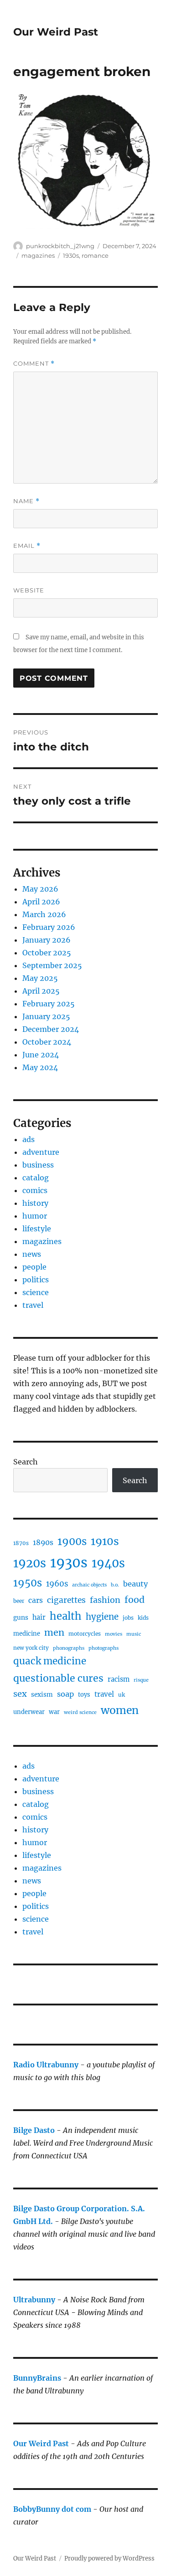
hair (39, 1617)
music (134, 1634)
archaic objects (89, 1585)
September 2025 (52, 965)
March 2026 (44, 914)
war (54, 1712)
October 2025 (47, 953)
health (66, 1616)
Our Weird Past (56, 32)
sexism (42, 1695)
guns (21, 1618)
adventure (41, 1152)
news (32, 1254)
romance (95, 255)
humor (35, 1216)
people (34, 1267)
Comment (34, 364)
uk (122, 1695)
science (36, 1292)
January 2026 (47, 940)
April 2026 (41, 902)
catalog (36, 1178)
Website (29, 590)
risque (141, 1680)
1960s (57, 1584)
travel (33, 1305)
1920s (30, 1563)
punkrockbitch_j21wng (60, 246)
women (120, 1710)
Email (27, 546)
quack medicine (50, 1661)
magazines (38, 255)
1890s (43, 1543)
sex (20, 1694)
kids (143, 1618)
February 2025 (49, 1004)
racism (119, 1679)
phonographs (69, 1648)
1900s (72, 1541)
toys (84, 1695)
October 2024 (47, 1042)
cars (36, 1600)
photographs (104, 1648)
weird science (80, 1712)
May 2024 (40, 1067)
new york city (31, 1648)
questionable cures (58, 1678)
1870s (21, 1543)
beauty (135, 1584)
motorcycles (85, 1634)
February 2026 (49, 927)
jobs (128, 1618)
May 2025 (40, 978)
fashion (105, 1600)
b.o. (115, 1585)
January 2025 (46, 1016)
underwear (29, 1712)
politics (36, 1280)
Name (26, 501)
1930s (71, 255)
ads (28, 1139)
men (54, 1632)
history (35, 1203)
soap (65, 1694)
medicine (27, 1634)
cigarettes (66, 1600)
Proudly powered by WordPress (109, 2558)
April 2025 (41, 991)
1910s (105, 1541)
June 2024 (41, 1055)
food (135, 1600)
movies (114, 1634)
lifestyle (37, 1229)
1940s (108, 1563)
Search (26, 1462)
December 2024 (51, 1029)
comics (35, 1190)
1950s (28, 1583)
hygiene (102, 1617)
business (38, 1165)
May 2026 (40, 889)
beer (19, 1601)
